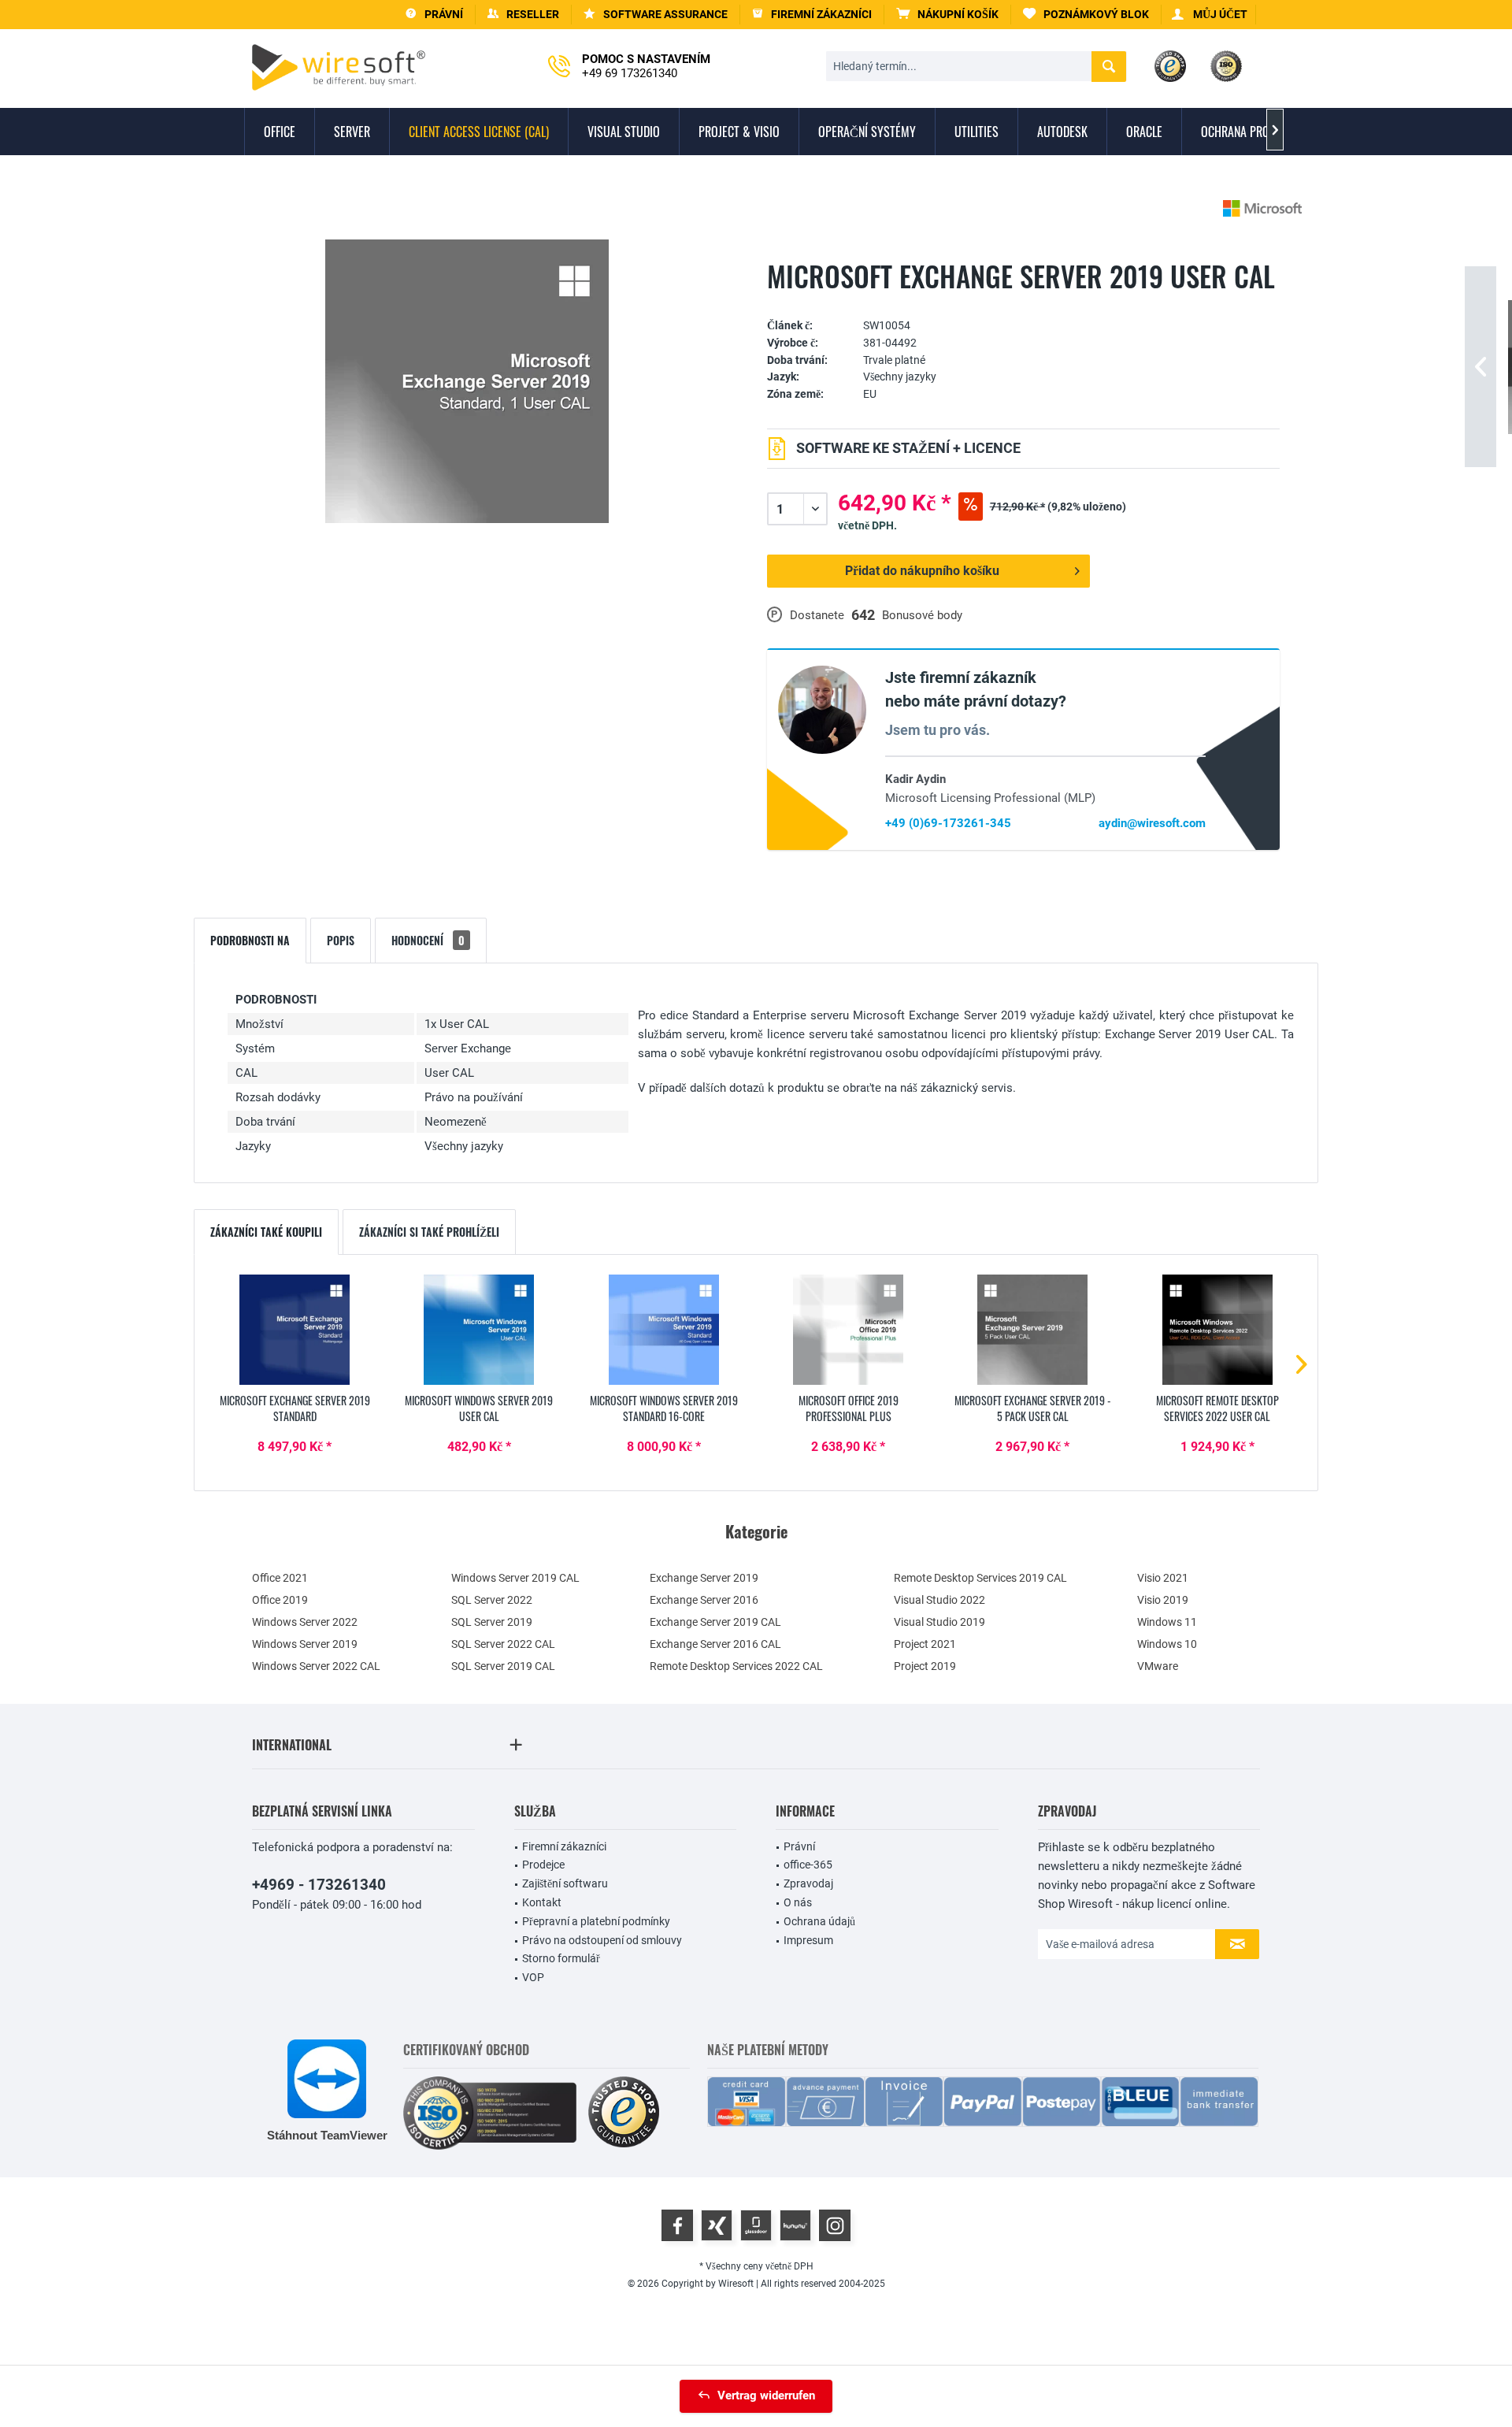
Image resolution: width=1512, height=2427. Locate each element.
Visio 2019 (1163, 1600)
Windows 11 (1167, 1622)
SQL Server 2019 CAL (503, 1666)
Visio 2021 (1163, 1578)
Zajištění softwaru (565, 1883)
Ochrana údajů (819, 1921)
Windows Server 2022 (305, 1622)
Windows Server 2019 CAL (515, 1578)
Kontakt (542, 1902)
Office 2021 (280, 1578)
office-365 (808, 1865)
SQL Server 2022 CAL (503, 1644)
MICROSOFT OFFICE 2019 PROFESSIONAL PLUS (849, 1408)
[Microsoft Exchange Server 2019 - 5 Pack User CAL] (1032, 1330)
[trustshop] (624, 2113)
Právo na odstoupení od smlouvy (602, 1940)
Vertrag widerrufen (766, 2395)
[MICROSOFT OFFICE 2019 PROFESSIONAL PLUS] (848, 1330)
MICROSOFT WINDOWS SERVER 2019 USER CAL (479, 1408)
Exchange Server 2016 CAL (715, 1644)
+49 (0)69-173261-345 (948, 823)
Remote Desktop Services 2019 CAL (980, 1578)
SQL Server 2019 (492, 1622)
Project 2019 (925, 1666)
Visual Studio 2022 (939, 1600)
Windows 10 (1167, 1644)
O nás (798, 1902)
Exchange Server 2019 (704, 1578)
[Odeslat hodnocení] (1023, 301)
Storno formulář (561, 1958)
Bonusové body (922, 615)
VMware (1158, 1666)
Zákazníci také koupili (266, 1232)
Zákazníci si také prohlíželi (429, 1232)
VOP (533, 1977)
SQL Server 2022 (492, 1600)
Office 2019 (280, 1600)
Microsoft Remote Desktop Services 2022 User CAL (1217, 1408)
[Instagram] (835, 2225)
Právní (799, 1846)
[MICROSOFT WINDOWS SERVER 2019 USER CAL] (479, 1330)
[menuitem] (948, 15)
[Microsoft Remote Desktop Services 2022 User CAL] (1217, 1330)
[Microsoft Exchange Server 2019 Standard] (295, 1330)
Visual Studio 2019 (939, 1622)
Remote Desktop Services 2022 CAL (736, 1666)
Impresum (808, 1940)
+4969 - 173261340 (319, 1885)
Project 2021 (925, 1644)
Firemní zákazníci (564, 1846)
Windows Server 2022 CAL (316, 1666)
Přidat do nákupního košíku (922, 571)
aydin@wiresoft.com (1152, 823)
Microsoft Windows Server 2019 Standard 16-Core (664, 1408)
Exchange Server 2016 (704, 1600)
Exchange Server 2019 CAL (715, 1622)
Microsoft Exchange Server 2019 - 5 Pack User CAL (1033, 1408)
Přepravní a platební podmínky (596, 1921)
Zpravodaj (808, 1883)
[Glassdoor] (756, 2225)
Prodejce (543, 1865)
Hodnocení (428, 940)
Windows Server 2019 (305, 1644)
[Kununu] (795, 2225)
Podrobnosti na (250, 940)
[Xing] (717, 2225)
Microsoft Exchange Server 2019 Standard (295, 1408)
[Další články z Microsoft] (1262, 208)
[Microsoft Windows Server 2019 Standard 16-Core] (664, 1330)
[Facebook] (677, 2225)
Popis (341, 940)
